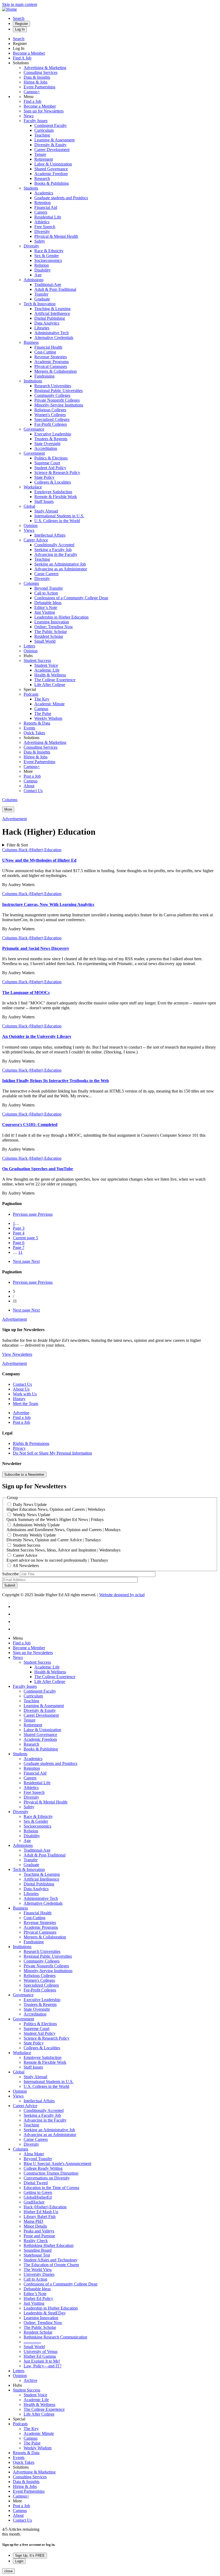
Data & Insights (37, 77)
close (8, 2571)
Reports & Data (37, 723)
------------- (32, 2342)
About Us (21, 1389)
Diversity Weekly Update (34, 1535)
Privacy (19, 1448)
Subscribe (10, 1574)
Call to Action (46, 593)
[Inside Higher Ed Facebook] (17, 1607)
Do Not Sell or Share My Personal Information (52, 1453)
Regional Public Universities (58, 391)
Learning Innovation (52, 622)
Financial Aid (46, 207)
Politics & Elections (51, 458)
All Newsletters (26, 1566)
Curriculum (44, 130)
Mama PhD (33, 2221)
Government (34, 453)
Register (21, 24)
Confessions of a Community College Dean (71, 598)
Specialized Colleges (52, 419)
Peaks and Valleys (39, 2231)
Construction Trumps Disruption (51, 2173)
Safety (40, 241)
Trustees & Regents (51, 439)
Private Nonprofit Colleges (57, 400)
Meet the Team (25, 1404)
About (29, 786)
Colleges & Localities (53, 482)
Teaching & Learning (52, 309)
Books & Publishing (52, 183)
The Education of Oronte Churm (51, 2265)
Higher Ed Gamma (40, 2356)
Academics (44, 193)
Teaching (42, 135)
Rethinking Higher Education (49, 2245)
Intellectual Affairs (50, 535)
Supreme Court (47, 463)
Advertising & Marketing (45, 68)
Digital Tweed (36, 2183)
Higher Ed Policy (38, 2298)
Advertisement (14, 819)
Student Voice (46, 665)
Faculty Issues (36, 121)
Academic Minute (49, 704)
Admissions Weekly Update (36, 1525)
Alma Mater (34, 2154)
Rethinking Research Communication (55, 2337)
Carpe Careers (46, 574)
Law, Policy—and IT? (43, 2366)
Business (31, 342)
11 (20, 1252)
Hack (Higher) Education (40, 850)
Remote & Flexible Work (56, 497)
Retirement (44, 159)
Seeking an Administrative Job (60, 564)
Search (19, 18)
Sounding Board (38, 2250)
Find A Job (22, 58)
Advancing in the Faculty (56, 554)
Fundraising (44, 376)
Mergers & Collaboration (56, 371)
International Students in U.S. (59, 516)
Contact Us (33, 791)
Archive (30, 2380)
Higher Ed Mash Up (41, 2212)
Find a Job (32, 101)
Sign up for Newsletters (44, 111)
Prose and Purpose (39, 2236)
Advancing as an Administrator (61, 569)
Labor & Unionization (53, 164)
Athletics (42, 222)
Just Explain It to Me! (42, 2361)
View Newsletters (17, 1354)
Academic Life (47, 670)
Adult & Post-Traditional (55, 289)
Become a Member (29, 53)
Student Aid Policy (50, 468)
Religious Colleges (50, 410)
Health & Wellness (50, 675)
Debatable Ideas (48, 603)
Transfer (41, 294)
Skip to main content (20, 4)
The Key (42, 699)
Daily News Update (30, 1504)
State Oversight (47, 444)
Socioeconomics (48, 260)
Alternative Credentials (54, 338)
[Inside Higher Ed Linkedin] (17, 1629)
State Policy (44, 477)
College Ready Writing (43, 2168)
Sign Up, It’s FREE (30, 2556)
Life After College (50, 685)
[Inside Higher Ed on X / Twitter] (16, 1614)
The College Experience (55, 680)
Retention (43, 203)
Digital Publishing (50, 318)
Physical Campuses (51, 366)
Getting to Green (38, 2192)
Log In (20, 29)
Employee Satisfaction (53, 492)
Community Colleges (52, 395)
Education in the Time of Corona (51, 2188)
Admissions (34, 280)
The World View (38, 2270)
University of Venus (41, 2351)
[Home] (10, 9)
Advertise (21, 1413)
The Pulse (43, 713)
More (8, 809)
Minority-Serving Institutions (59, 405)
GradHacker (34, 2202)
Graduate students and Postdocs (61, 198)
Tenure (40, 154)
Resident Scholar (49, 636)
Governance (34, 429)
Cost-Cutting (45, 352)
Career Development (52, 150)
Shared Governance (51, 169)
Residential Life (48, 217)
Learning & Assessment (54, 140)
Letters (29, 646)
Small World (45, 641)
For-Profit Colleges (51, 424)
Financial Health (48, 347)
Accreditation (46, 448)
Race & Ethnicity (49, 251)
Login (19, 2561)
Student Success (37, 660)
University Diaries (39, 2274)
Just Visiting (45, 612)
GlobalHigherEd (38, 2197)
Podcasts (31, 694)
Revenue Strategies (51, 357)
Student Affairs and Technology (51, 2260)
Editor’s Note (46, 607)
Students (31, 188)
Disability (43, 270)
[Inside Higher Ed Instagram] (17, 1622)
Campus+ (32, 92)
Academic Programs (52, 362)
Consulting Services (41, 72)
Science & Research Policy (57, 472)
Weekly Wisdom (48, 718)
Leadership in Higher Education (61, 617)
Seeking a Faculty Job (53, 550)
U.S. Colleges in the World (57, 521)
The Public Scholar (51, 632)
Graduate (42, 299)
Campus (41, 709)
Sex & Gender (47, 256)
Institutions (33, 381)
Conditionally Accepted (54, 545)
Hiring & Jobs (36, 82)
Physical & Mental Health (56, 236)
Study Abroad (46, 511)
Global (29, 506)
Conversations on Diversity (47, 2178)
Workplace (33, 487)
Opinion (31, 526)
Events (29, 728)
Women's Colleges (50, 415)
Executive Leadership (53, 434)
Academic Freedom (51, 174)
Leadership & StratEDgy (45, 2313)
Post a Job (32, 776)
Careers (41, 212)
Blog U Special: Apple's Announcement (57, 2163)
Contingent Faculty (51, 125)
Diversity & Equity (50, 145)
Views (29, 530)
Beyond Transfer (49, 588)
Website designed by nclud (122, 1595)
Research (42, 178)
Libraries (42, 328)
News (29, 116)
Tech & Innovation (40, 304)
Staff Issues (44, 501)
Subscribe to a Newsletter (24, 1475)
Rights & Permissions (31, 1443)
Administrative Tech (52, 333)
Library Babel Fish (40, 2217)
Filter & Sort (17, 845)
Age (38, 275)
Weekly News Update (32, 1515)
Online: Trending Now (54, 627)
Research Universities (53, 386)
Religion (42, 265)
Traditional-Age (48, 285)
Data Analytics (47, 323)
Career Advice (36, 540)
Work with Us (25, 1394)
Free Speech (45, 227)
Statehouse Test (37, 2255)
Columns (31, 583)
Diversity (42, 231)
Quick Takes (34, 733)
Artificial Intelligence (52, 313)
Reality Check (36, 2241)
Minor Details (35, 2226)
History (19, 1399)
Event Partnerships (39, 87)
